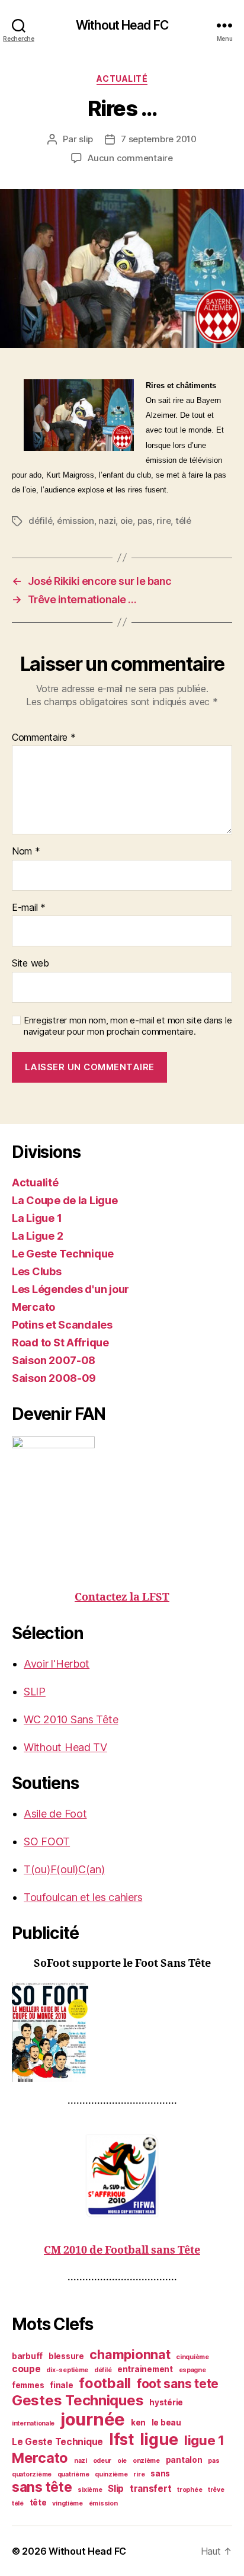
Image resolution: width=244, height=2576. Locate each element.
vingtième (68, 2503)
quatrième (73, 2474)
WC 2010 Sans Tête (71, 1719)
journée (93, 2419)
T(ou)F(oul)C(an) (64, 1869)
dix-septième (67, 2370)
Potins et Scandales (62, 1325)
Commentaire (44, 738)
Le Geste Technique (63, 1254)
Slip (116, 2489)
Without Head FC (122, 25)
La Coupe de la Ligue (65, 1200)
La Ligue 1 (37, 1218)
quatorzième (32, 2474)
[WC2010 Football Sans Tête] (122, 2175)
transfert (151, 2489)
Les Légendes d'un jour (70, 1289)
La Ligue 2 (37, 1236)
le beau (166, 2423)
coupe (26, 2369)
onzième (146, 2461)
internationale (33, 2423)
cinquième (192, 2357)
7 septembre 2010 (159, 139)
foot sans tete (178, 2384)
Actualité (122, 79)
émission (76, 521)
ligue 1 (204, 2440)
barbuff (27, 2356)
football (105, 2383)
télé (183, 521)
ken (138, 2423)
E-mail (29, 908)
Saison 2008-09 (54, 1378)
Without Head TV (65, 1747)
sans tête (42, 2487)
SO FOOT (47, 1841)
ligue (159, 2439)
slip (86, 139)
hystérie (166, 2402)
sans (160, 2473)
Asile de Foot (55, 1814)
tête (38, 2503)
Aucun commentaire (130, 158)
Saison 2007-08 (54, 1360)
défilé (40, 521)
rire (163, 521)
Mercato (33, 1307)
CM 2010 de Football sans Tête (122, 2250)
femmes (28, 2385)
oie (126, 521)
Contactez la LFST (122, 1597)
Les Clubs (37, 1271)
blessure (66, 2356)
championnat (130, 2354)
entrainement (145, 2369)
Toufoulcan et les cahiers (83, 1897)
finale (61, 2385)
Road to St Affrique (60, 1343)
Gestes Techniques (78, 2400)
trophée (190, 2490)
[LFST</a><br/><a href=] (122, 1498)
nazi (107, 521)
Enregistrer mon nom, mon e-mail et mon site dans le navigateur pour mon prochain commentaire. (128, 1026)
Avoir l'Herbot (57, 1664)
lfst (121, 2439)
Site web (30, 964)
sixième (90, 2490)
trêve (216, 2490)
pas (145, 521)
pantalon (184, 2460)
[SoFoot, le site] (122, 2032)
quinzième (111, 2474)
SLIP (35, 1692)
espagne (192, 2370)
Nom (26, 852)
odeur (102, 2461)
